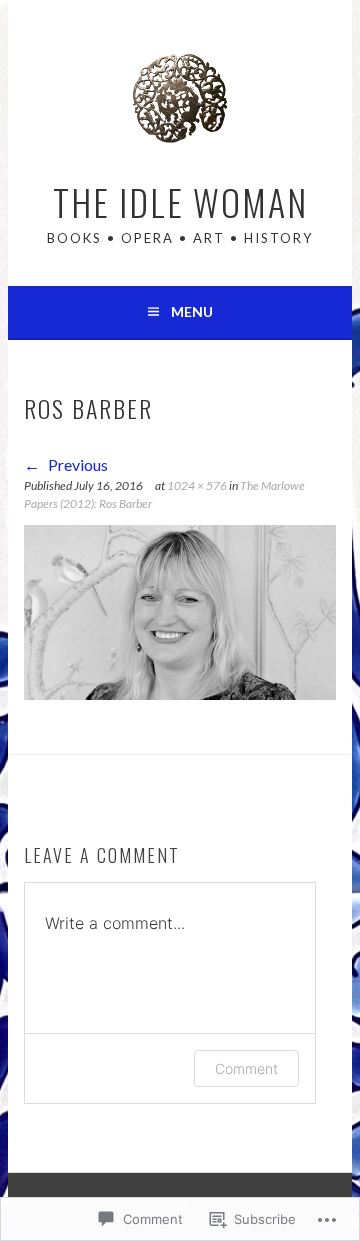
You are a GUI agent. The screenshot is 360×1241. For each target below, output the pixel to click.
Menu (192, 311)
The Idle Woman (180, 201)
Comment (246, 1068)
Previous (76, 464)
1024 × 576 (197, 485)
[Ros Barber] (179, 693)
